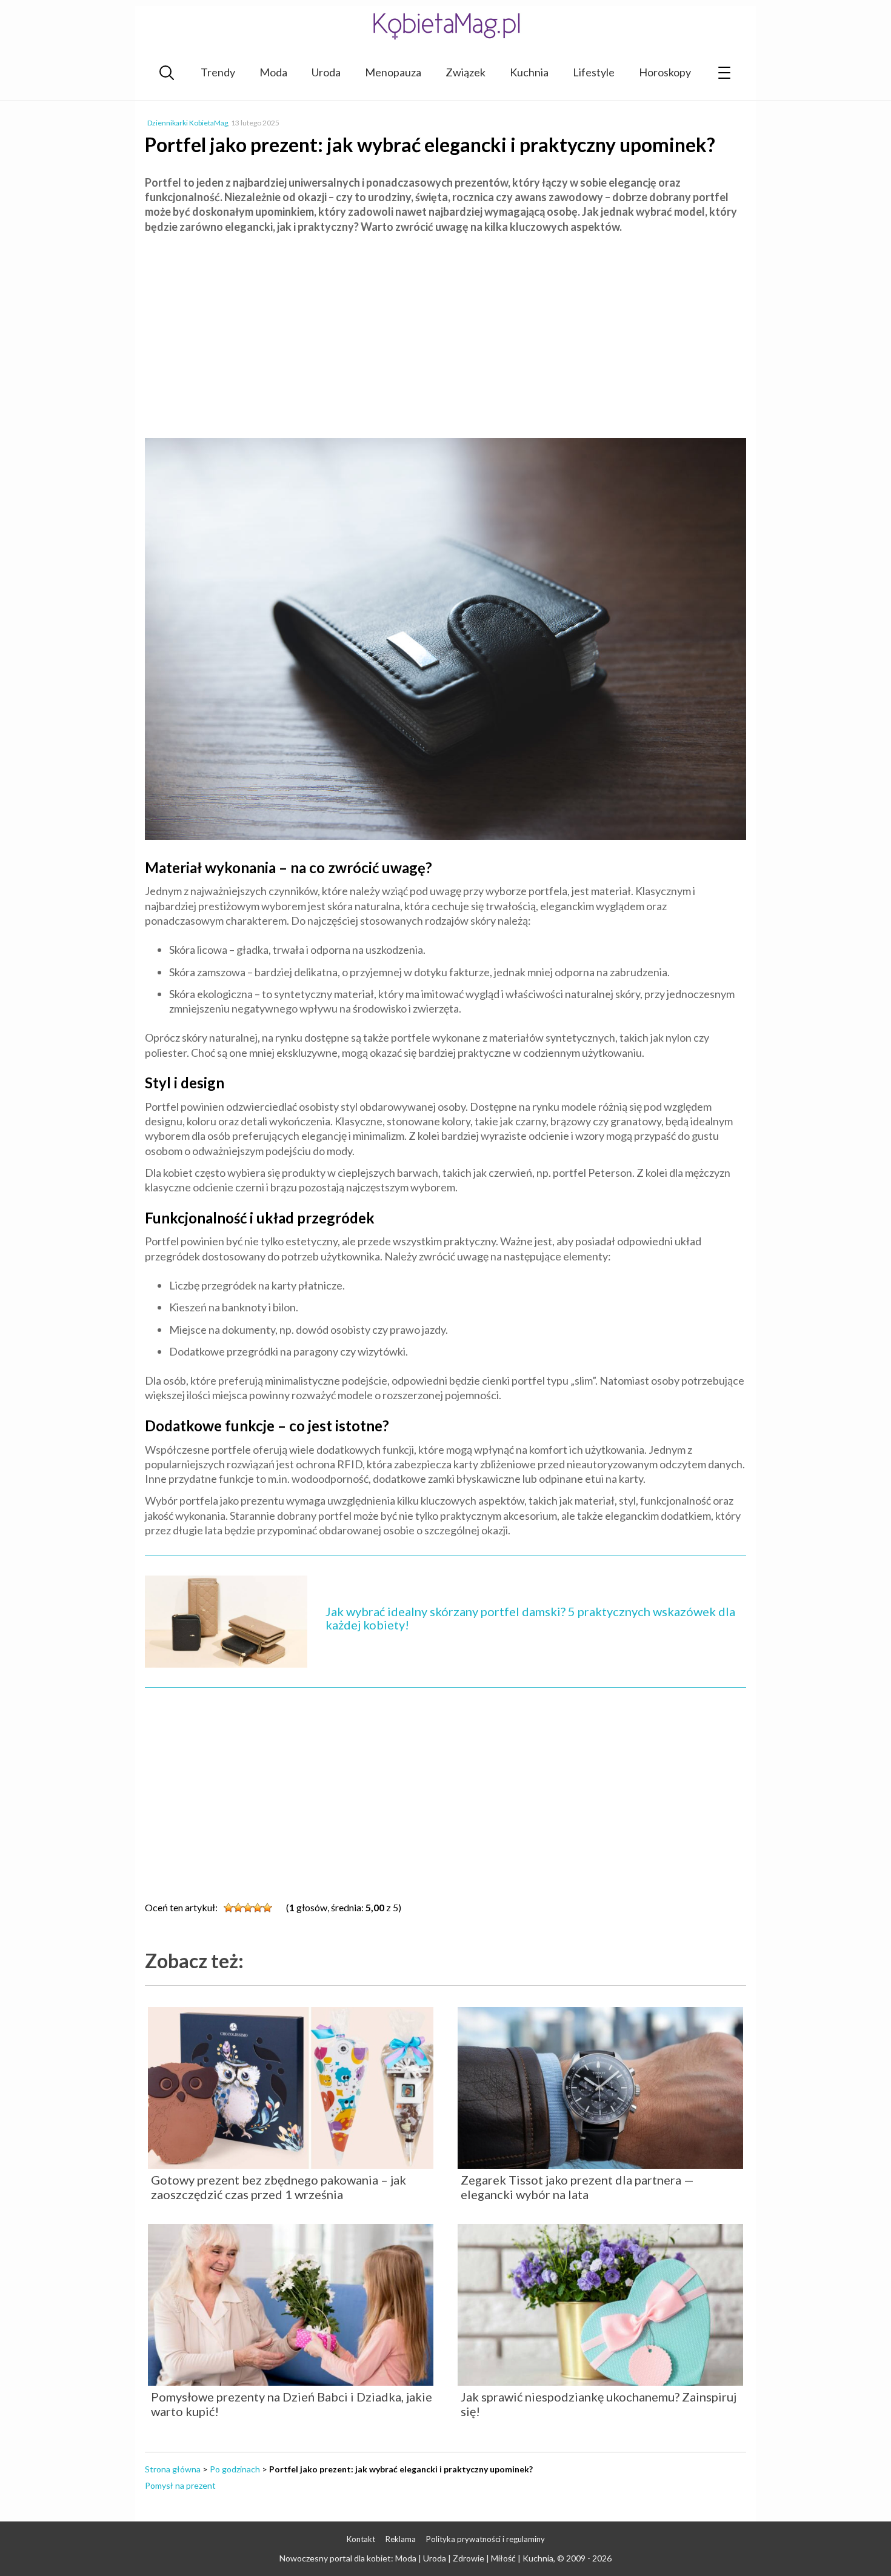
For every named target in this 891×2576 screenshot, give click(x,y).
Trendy (218, 72)
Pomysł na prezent (180, 2485)
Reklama (401, 2539)
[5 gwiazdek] (267, 1908)
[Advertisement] (446, 331)
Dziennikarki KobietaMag (188, 123)
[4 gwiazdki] (258, 1908)
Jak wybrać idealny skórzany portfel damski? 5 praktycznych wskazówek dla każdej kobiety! (530, 1618)
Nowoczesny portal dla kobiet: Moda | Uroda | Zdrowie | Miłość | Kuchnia (416, 2558)
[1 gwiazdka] (229, 1908)
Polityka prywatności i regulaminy (486, 2539)
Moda (273, 72)
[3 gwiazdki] (248, 1908)
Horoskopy (665, 72)
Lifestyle (594, 72)
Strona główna (173, 2469)
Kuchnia (529, 72)
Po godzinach (235, 2469)
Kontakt (361, 2539)
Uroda (326, 72)
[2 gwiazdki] (238, 1908)
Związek (466, 72)
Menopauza (393, 72)
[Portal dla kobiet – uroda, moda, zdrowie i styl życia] (446, 26)
